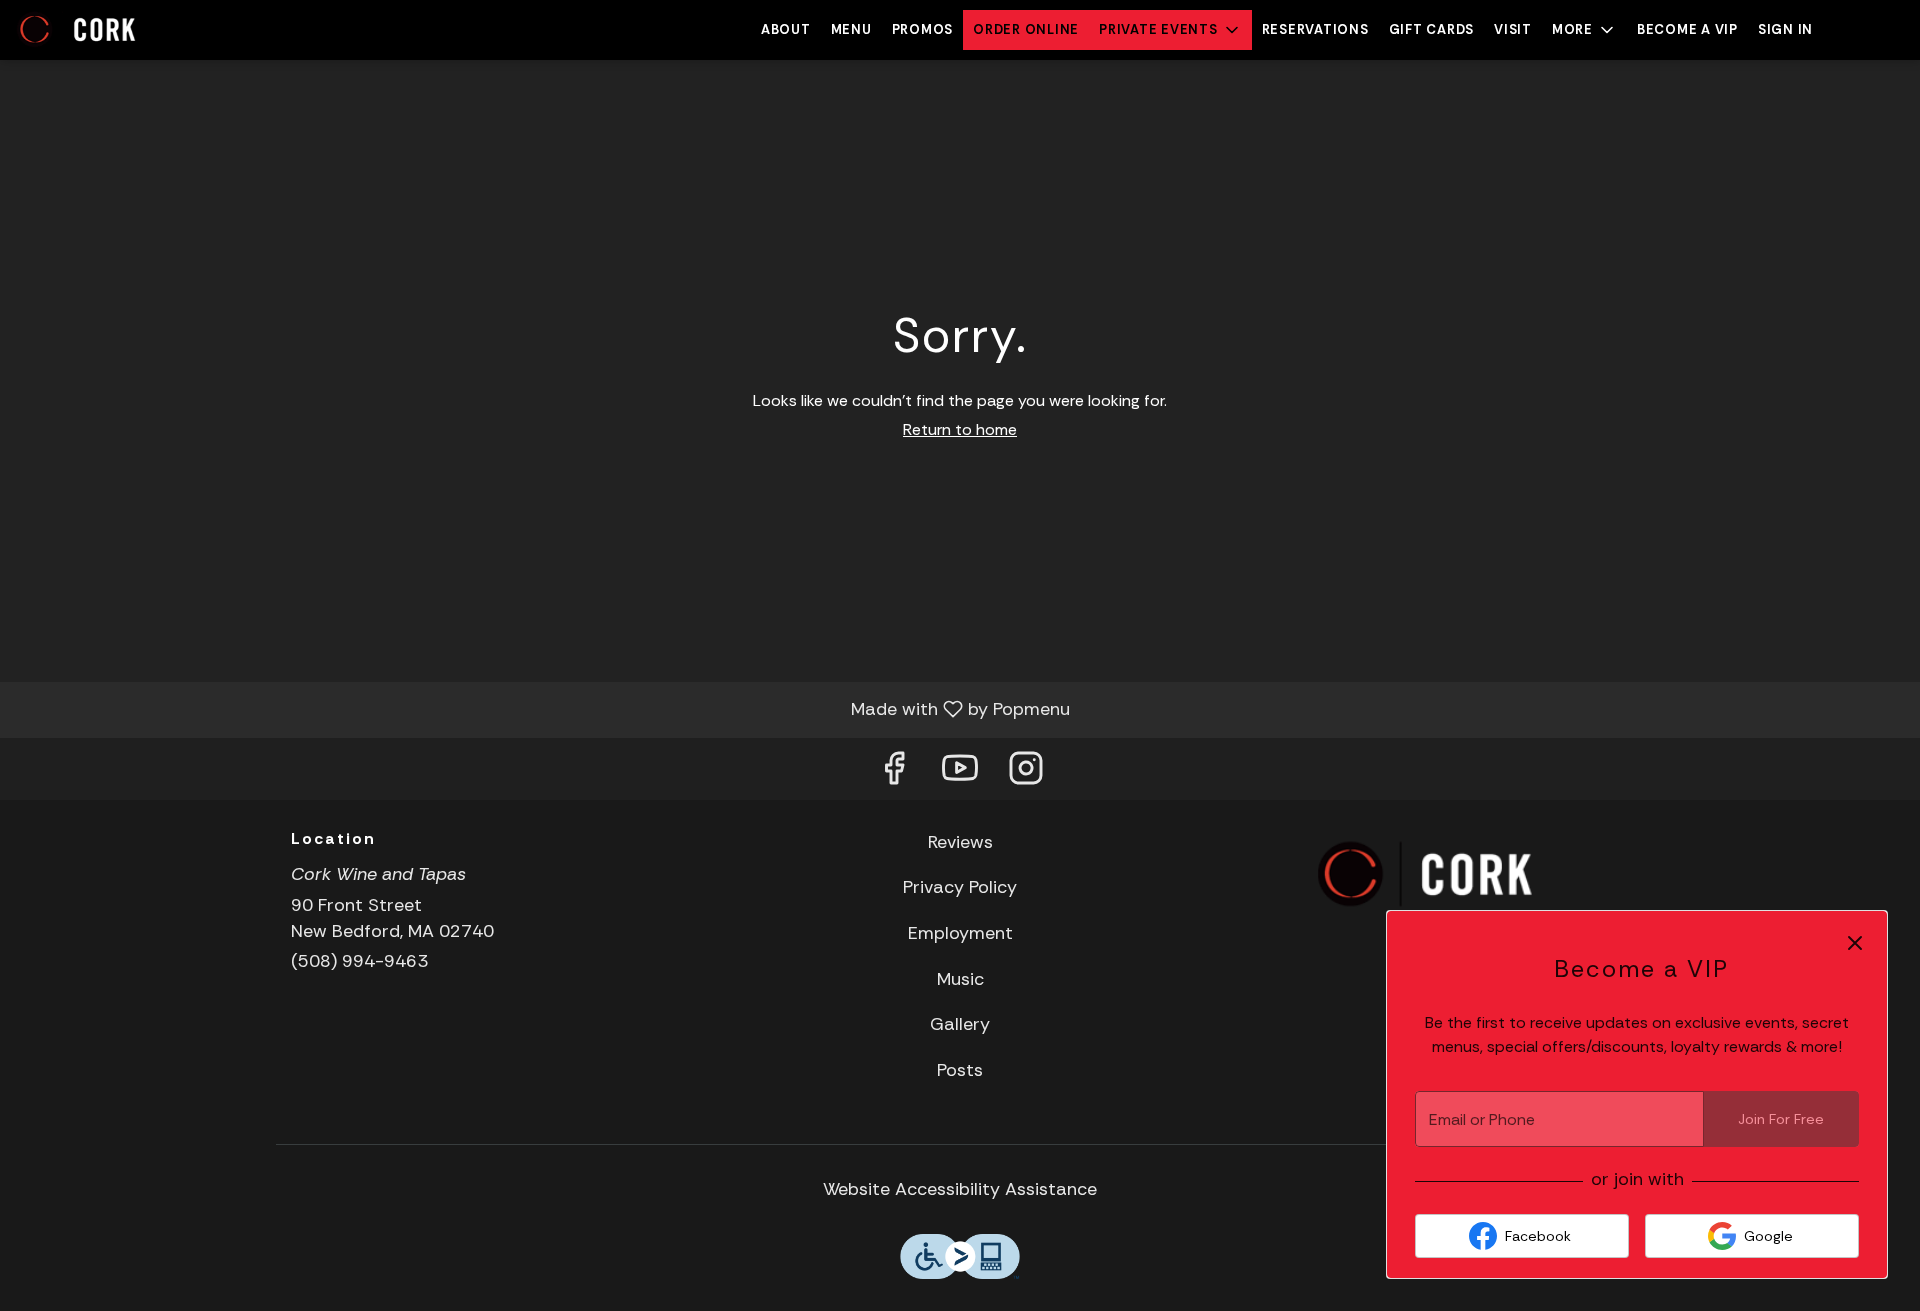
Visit (1513, 29)
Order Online (1026, 29)
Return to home (960, 429)
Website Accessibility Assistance (960, 1189)
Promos (923, 29)
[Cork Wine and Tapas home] (106, 30)
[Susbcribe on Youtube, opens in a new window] (960, 773)
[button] (1170, 30)
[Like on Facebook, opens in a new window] (894, 773)
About (786, 29)
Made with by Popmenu (542, 709)
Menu (851, 29)
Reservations (1315, 29)
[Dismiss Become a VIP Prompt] (1855, 943)
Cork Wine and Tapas (1426, 875)
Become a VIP (1687, 29)
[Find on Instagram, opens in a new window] (1026, 773)
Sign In (1785, 29)
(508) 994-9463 (359, 961)
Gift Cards (1432, 29)
